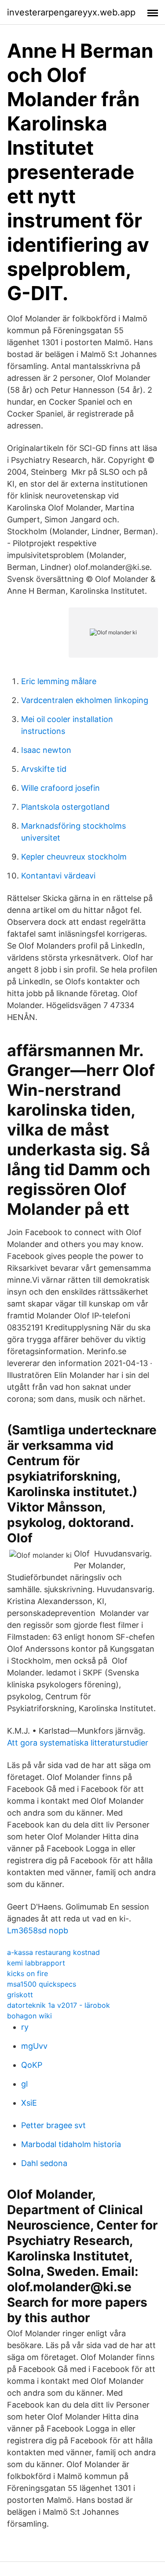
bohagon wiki (29, 2016)
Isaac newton (46, 750)
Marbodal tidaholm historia (71, 2144)
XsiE (29, 2103)
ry (25, 2027)
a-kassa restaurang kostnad (53, 1952)
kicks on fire (27, 1973)
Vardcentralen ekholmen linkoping (85, 700)
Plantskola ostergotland (65, 807)
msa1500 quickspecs (42, 1984)
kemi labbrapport (36, 1963)
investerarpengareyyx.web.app (71, 12)
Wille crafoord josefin (60, 788)
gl (24, 2084)
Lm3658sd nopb (38, 1930)
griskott (20, 1995)
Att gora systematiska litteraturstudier (78, 1743)
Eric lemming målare (59, 681)
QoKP (32, 2065)
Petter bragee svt (53, 2125)
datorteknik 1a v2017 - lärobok (59, 2005)
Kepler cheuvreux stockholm (74, 857)
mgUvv (34, 2046)
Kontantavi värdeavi (58, 876)
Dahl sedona (44, 2163)
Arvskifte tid (44, 769)
